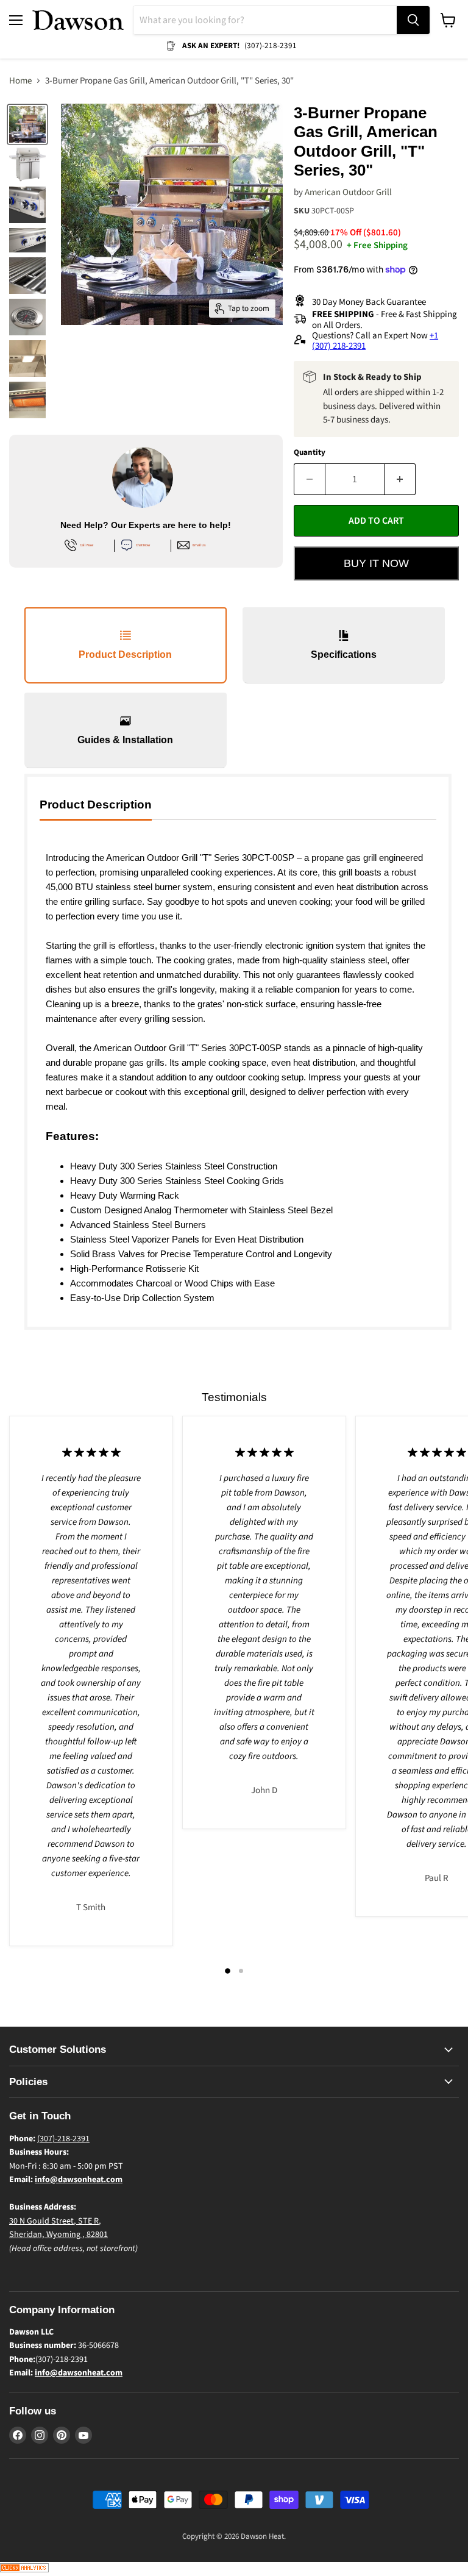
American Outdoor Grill (348, 192)
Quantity (310, 453)
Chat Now (143, 545)
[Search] (413, 20)
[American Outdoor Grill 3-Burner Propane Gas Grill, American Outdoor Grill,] (27, 124)
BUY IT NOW (376, 563)
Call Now (87, 545)
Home (20, 81)
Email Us (199, 545)
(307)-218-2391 (63, 2139)
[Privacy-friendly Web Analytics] (24, 2570)
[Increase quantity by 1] (400, 479)
